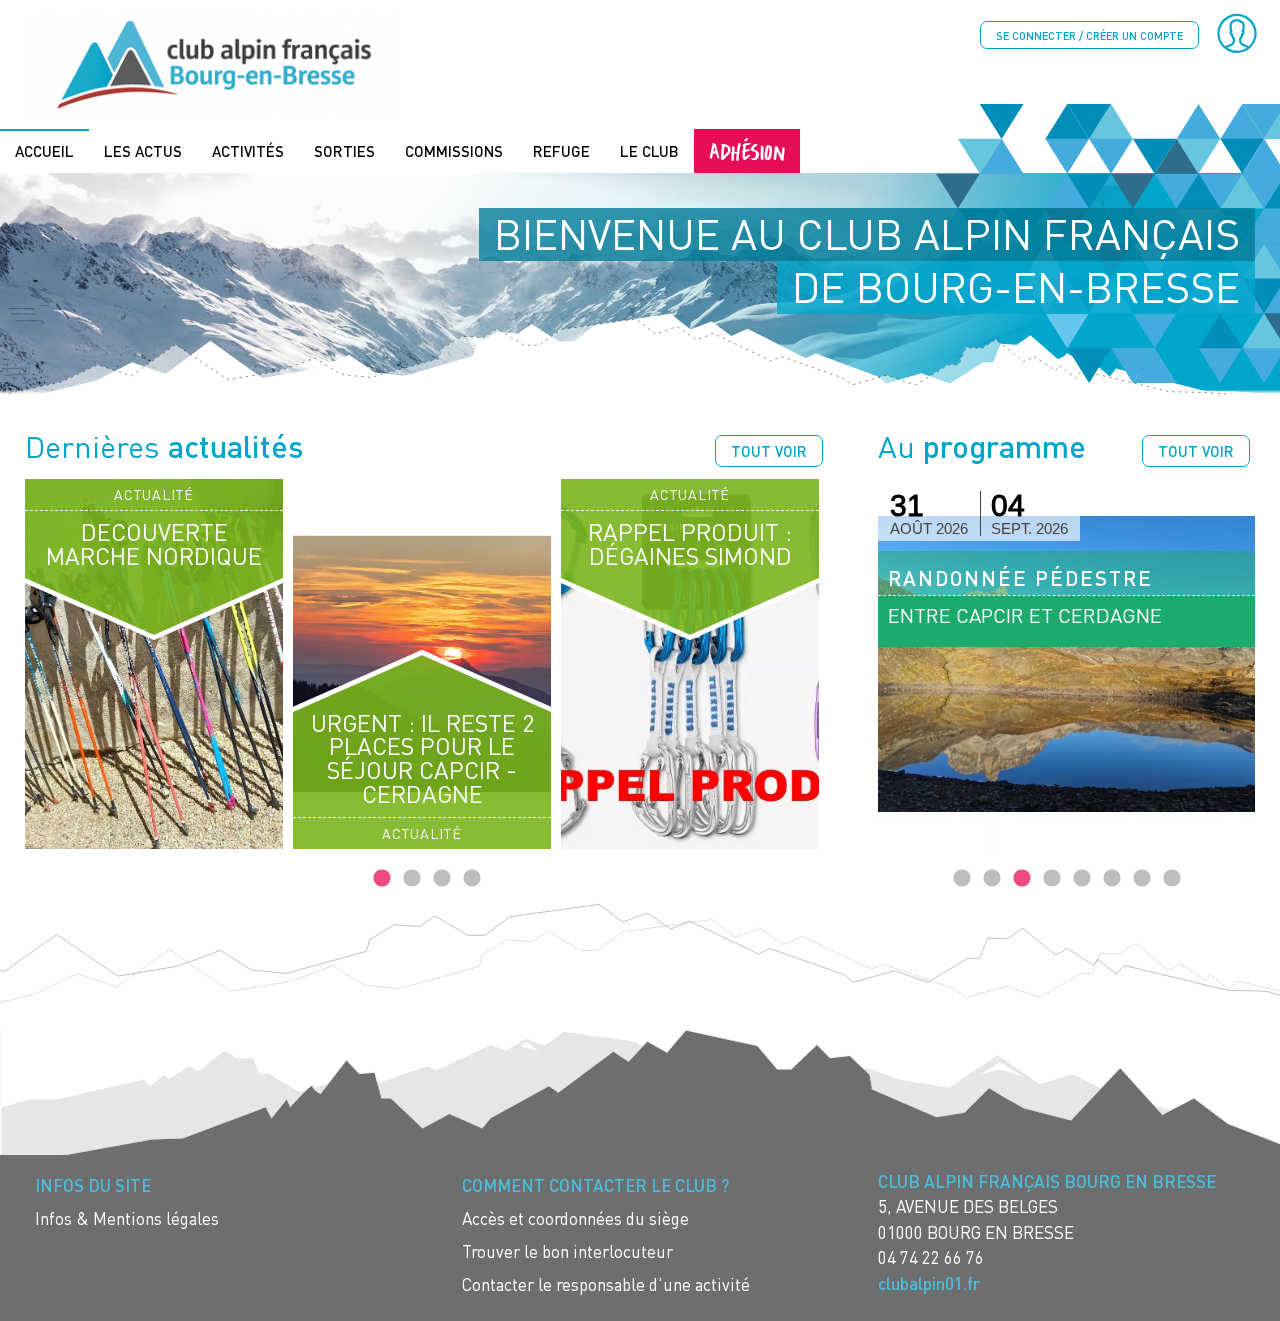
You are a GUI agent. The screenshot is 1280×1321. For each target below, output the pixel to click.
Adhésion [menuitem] (747, 150)
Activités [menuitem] (248, 151)
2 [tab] (412, 879)
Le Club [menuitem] (649, 151)
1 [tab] (382, 879)
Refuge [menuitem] (561, 151)
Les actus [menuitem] (143, 151)
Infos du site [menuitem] (93, 1185)
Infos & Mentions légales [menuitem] (127, 1218)
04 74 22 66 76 (931, 1257)
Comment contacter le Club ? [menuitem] (595, 1185)
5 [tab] (1082, 879)
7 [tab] (1142, 879)
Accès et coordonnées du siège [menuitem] (575, 1218)
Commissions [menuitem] (454, 151)
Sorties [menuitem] (344, 151)
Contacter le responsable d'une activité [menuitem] (606, 1284)
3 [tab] (442, 879)
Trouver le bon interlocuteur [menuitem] (567, 1251)
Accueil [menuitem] (44, 151)
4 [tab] (472, 879)
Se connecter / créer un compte (1089, 35)
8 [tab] (1172, 879)
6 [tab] (1112, 879)
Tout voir (769, 451)
